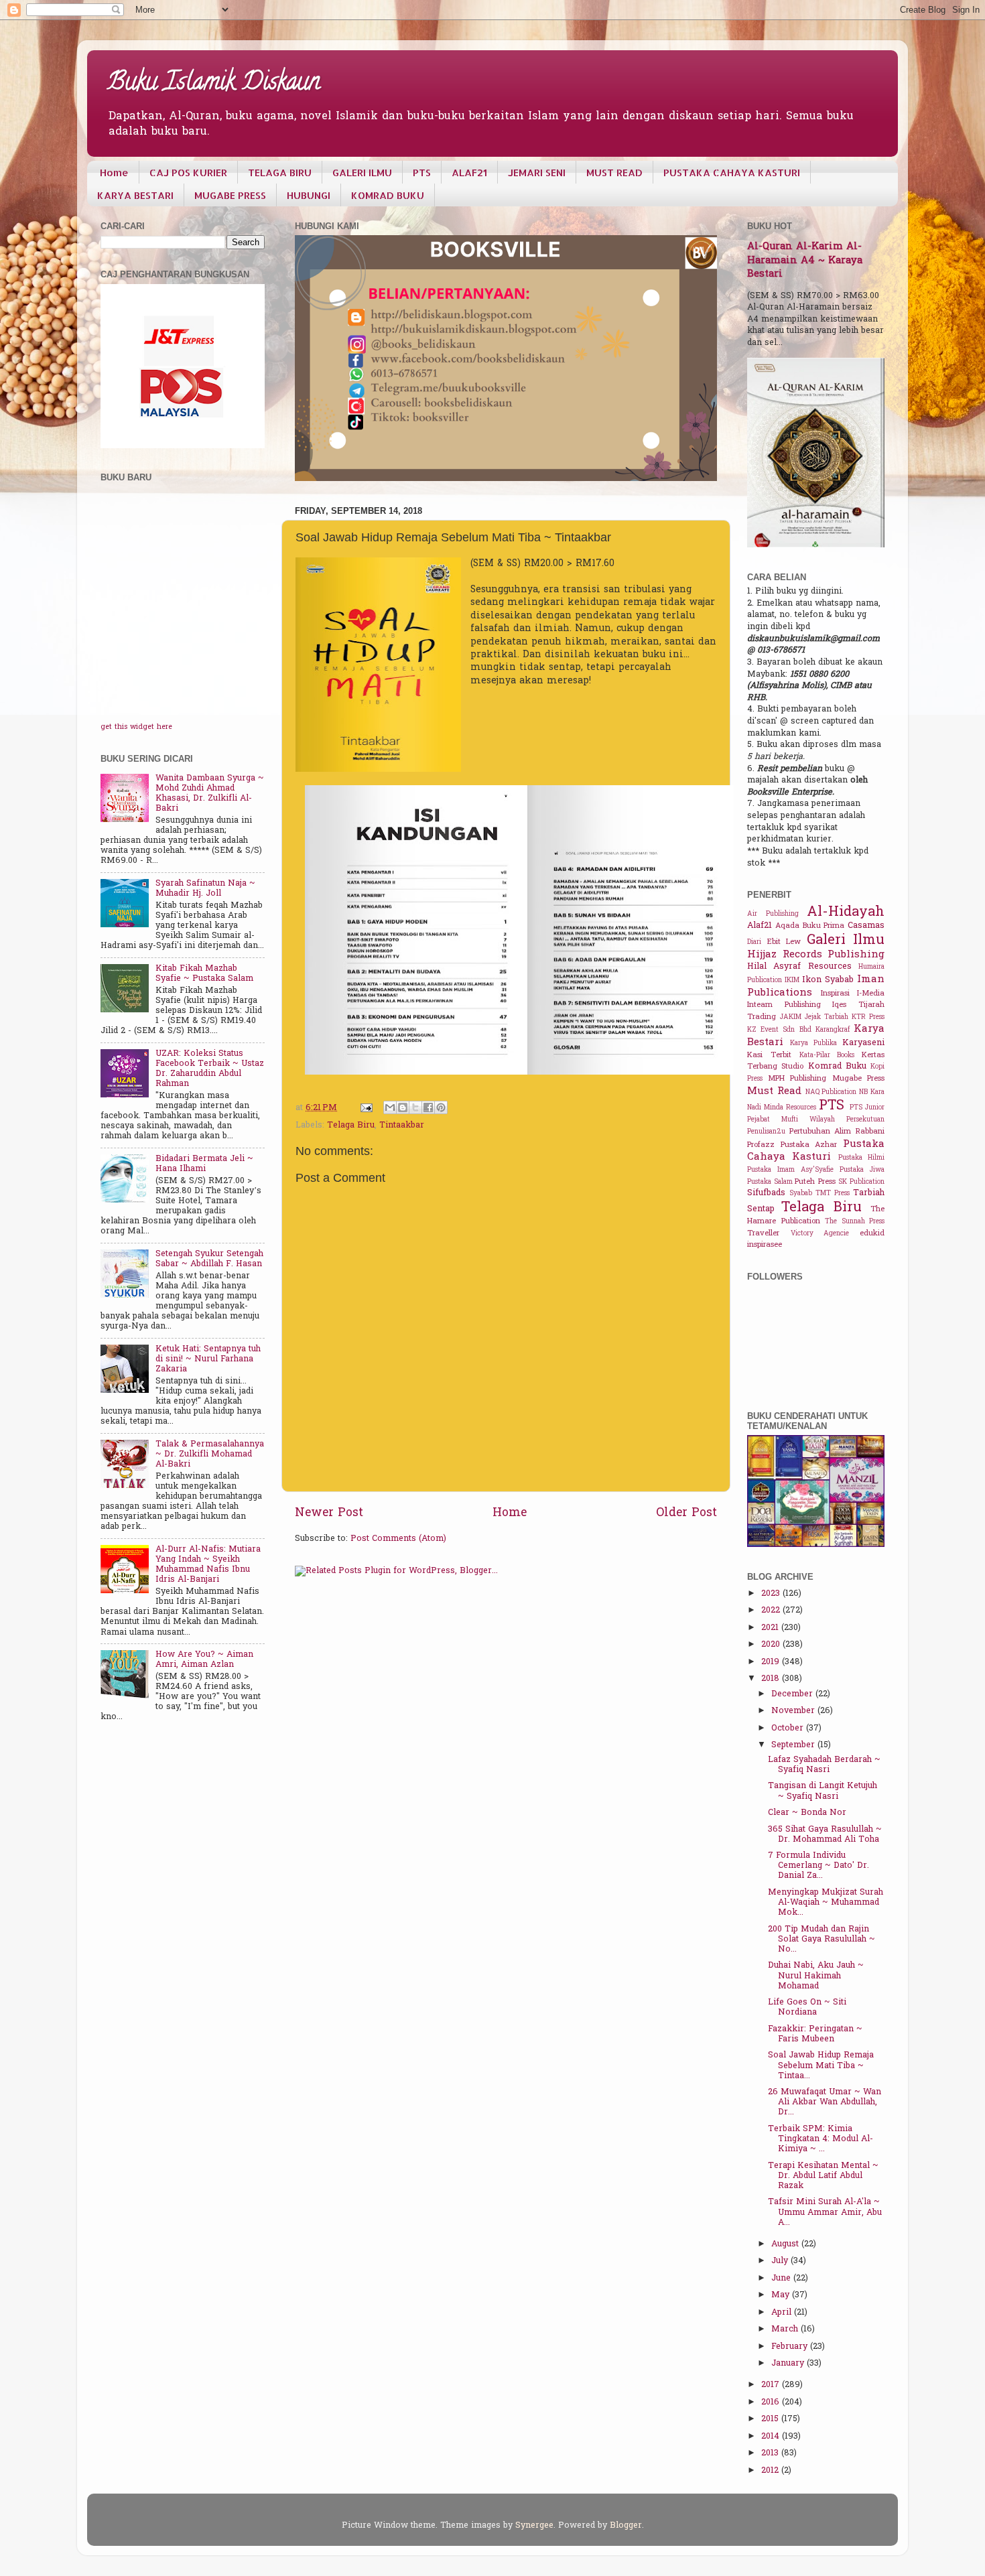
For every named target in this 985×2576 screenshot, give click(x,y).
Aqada (787, 926)
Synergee (534, 2526)
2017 (772, 2385)
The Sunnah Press (855, 1222)
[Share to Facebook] (428, 1107)
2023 (772, 1594)
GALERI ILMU (362, 173)
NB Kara (872, 1092)
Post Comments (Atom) (398, 1539)
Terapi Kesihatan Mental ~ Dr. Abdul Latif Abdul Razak (823, 2176)
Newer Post (329, 1513)
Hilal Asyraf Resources (799, 967)
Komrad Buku (837, 1067)
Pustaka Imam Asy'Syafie (790, 1170)
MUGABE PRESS (230, 195)
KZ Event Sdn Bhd (779, 1030)
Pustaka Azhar (809, 1145)
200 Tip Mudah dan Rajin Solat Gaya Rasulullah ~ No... (822, 1940)
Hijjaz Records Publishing (816, 955)
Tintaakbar (402, 1126)
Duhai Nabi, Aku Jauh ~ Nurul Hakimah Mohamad (816, 1976)
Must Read (774, 1091)
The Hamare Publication (816, 1216)
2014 (772, 2437)
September (794, 1745)
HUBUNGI (309, 195)
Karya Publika (813, 1043)
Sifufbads (766, 1193)
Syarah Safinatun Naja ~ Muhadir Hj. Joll (205, 889)
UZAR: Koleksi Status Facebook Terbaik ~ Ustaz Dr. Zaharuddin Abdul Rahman (210, 1069)
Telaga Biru (351, 1126)
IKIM (792, 980)
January (789, 2364)
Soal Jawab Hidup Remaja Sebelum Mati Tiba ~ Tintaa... (821, 2065)
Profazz (761, 1145)
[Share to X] (415, 1107)
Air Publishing (773, 914)
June (782, 2279)
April (783, 2313)
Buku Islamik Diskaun (214, 84)
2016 (772, 2402)
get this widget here (136, 727)
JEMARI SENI (537, 173)
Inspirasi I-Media (853, 994)
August (786, 2244)
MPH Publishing (797, 1079)
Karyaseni (863, 1043)
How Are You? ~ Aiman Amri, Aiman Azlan (204, 1660)
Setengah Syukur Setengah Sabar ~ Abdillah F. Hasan (209, 1259)
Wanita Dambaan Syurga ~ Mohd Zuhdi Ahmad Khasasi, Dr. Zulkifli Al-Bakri (210, 794)
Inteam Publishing (784, 1005)
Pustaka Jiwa (862, 1170)
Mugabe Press (859, 1079)
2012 (771, 2471)
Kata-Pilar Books (827, 1056)
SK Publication (861, 1182)
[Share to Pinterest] (441, 1107)
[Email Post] (366, 1108)
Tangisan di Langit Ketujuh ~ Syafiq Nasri (823, 1791)
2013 (771, 2453)
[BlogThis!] (403, 1107)
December (793, 1694)
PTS (422, 173)
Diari (754, 942)
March (786, 2329)
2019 (772, 1662)
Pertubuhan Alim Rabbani (837, 1132)
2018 (772, 1679)
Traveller (763, 1234)
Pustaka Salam (770, 1182)
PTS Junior (867, 1108)
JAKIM (791, 1017)
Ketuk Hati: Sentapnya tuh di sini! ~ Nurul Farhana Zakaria (208, 1359)
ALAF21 (469, 173)
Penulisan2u (766, 1132)
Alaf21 (760, 926)
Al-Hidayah (846, 912)
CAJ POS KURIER (188, 173)
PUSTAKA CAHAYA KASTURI (732, 173)
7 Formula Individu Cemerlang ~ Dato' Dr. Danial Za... (818, 1866)
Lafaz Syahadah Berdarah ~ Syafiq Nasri (824, 1765)
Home (114, 173)
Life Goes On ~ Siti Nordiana (807, 2008)
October (789, 1728)
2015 (771, 2419)
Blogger (626, 2526)
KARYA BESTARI (135, 195)
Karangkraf (833, 1030)
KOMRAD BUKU (388, 195)
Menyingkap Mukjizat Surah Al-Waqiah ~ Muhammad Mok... (826, 1903)
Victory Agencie (820, 1234)
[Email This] (390, 1107)
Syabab (801, 1194)
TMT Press (833, 1194)
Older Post (686, 1513)
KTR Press (868, 1017)
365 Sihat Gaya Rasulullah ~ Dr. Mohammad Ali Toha (825, 1835)
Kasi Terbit (769, 1056)
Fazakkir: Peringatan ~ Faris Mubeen (815, 2034)
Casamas (866, 926)
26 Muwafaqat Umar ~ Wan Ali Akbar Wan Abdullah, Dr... (825, 2102)
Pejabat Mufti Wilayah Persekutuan (816, 1120)
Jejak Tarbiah (827, 1017)
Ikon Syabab (828, 980)
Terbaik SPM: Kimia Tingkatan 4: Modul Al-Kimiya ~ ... (820, 2139)
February (791, 2347)
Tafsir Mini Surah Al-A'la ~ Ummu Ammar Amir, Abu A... (825, 2212)
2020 (772, 1645)
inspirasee (765, 1245)
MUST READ (614, 173)
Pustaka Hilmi (861, 1158)
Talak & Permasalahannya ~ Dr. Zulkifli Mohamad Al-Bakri (210, 1454)
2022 (772, 1611)
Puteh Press (815, 1182)
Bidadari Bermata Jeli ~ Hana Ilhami (204, 1164)
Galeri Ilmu (846, 941)
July (781, 2261)
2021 (771, 1628)
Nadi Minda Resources (782, 1108)
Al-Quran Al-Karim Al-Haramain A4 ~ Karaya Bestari (805, 261)
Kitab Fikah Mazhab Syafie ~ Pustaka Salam (204, 974)
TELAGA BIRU (280, 173)
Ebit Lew (784, 942)
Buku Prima (824, 926)
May (782, 2295)
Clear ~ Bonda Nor (807, 1813)
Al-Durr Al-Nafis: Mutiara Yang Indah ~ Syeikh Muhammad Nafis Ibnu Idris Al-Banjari (208, 1565)
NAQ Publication (831, 1092)
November (794, 1711)
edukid (872, 1234)
